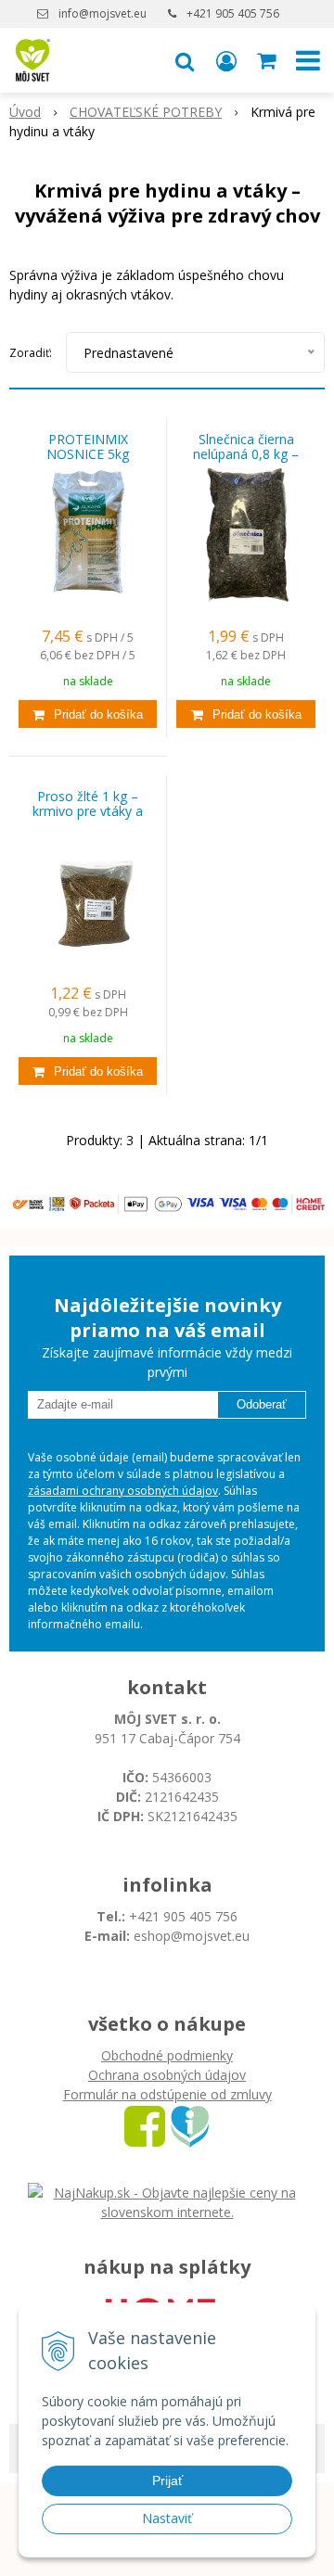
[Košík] (268, 60)
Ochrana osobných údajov (167, 2075)
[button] (185, 60)
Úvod (25, 112)
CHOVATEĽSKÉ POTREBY (146, 112)
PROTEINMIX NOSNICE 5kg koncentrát (88, 454)
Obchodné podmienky (167, 2055)
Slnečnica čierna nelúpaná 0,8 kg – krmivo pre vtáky (246, 454)
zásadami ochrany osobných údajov (123, 1491)
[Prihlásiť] (226, 60)
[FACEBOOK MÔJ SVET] (145, 2125)
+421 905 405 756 (233, 13)
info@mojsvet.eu (103, 13)
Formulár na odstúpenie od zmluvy (167, 2094)
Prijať (167, 2480)
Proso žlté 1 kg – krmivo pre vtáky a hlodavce (88, 811)
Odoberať (262, 1404)
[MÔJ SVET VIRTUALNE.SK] (190, 2125)
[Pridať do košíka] (88, 714)
